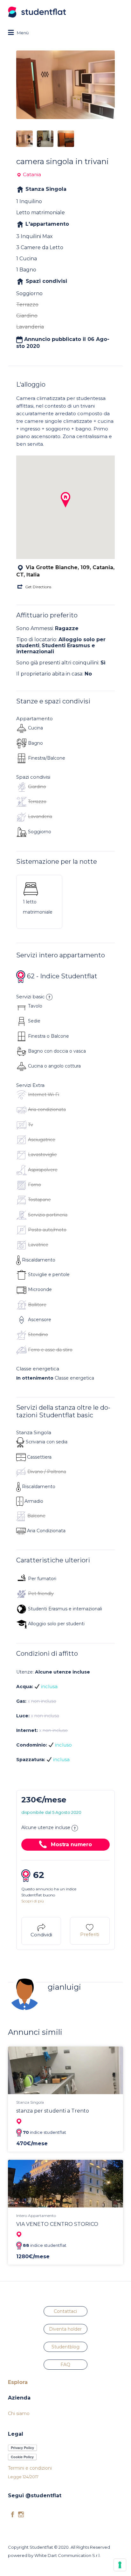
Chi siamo (19, 2413)
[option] (65, 85)
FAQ (65, 2365)
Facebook (13, 2514)
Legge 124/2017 (23, 2477)
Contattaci (65, 2311)
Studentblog (65, 2347)
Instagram (21, 2514)
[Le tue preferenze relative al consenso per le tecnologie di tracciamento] (120, 2565)
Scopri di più (33, 1901)
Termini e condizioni (30, 2468)
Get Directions (38, 587)
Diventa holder (65, 2329)
